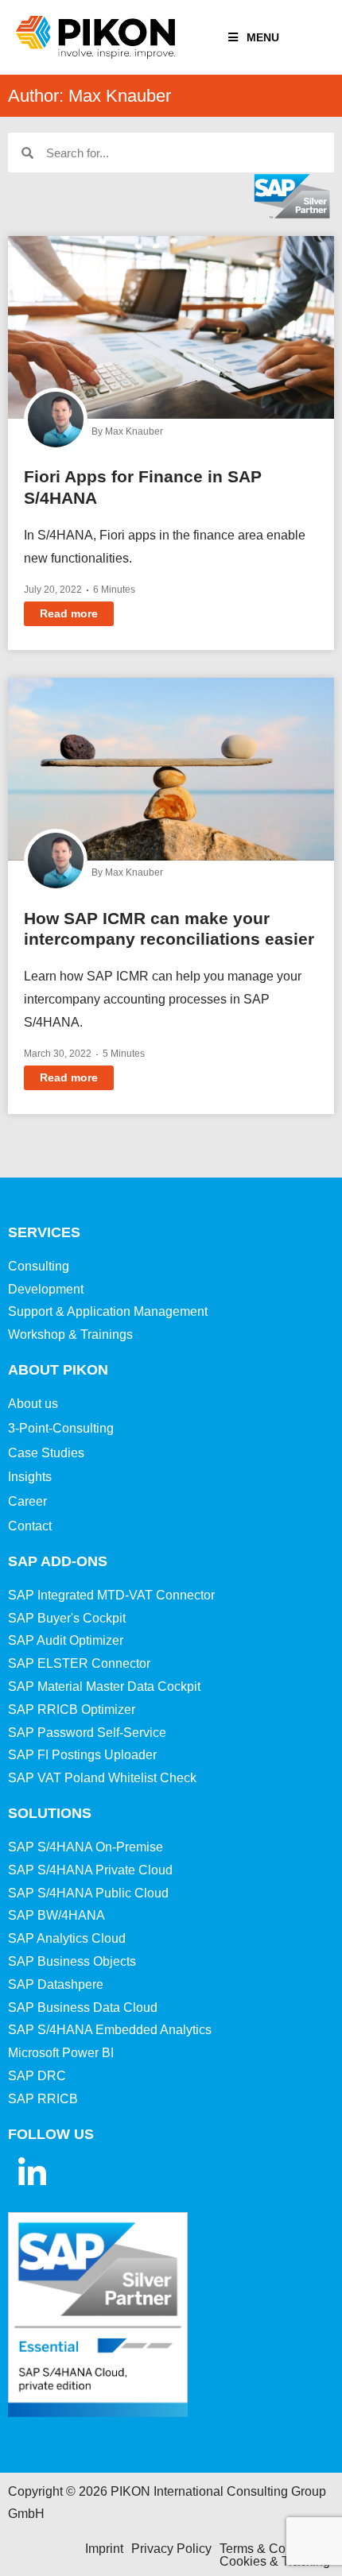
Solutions (50, 1813)
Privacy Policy (171, 2549)
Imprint (104, 2549)
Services (44, 1232)
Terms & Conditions (275, 2549)
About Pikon (58, 1370)
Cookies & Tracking (275, 2561)
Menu (263, 37)
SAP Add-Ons (58, 1561)
